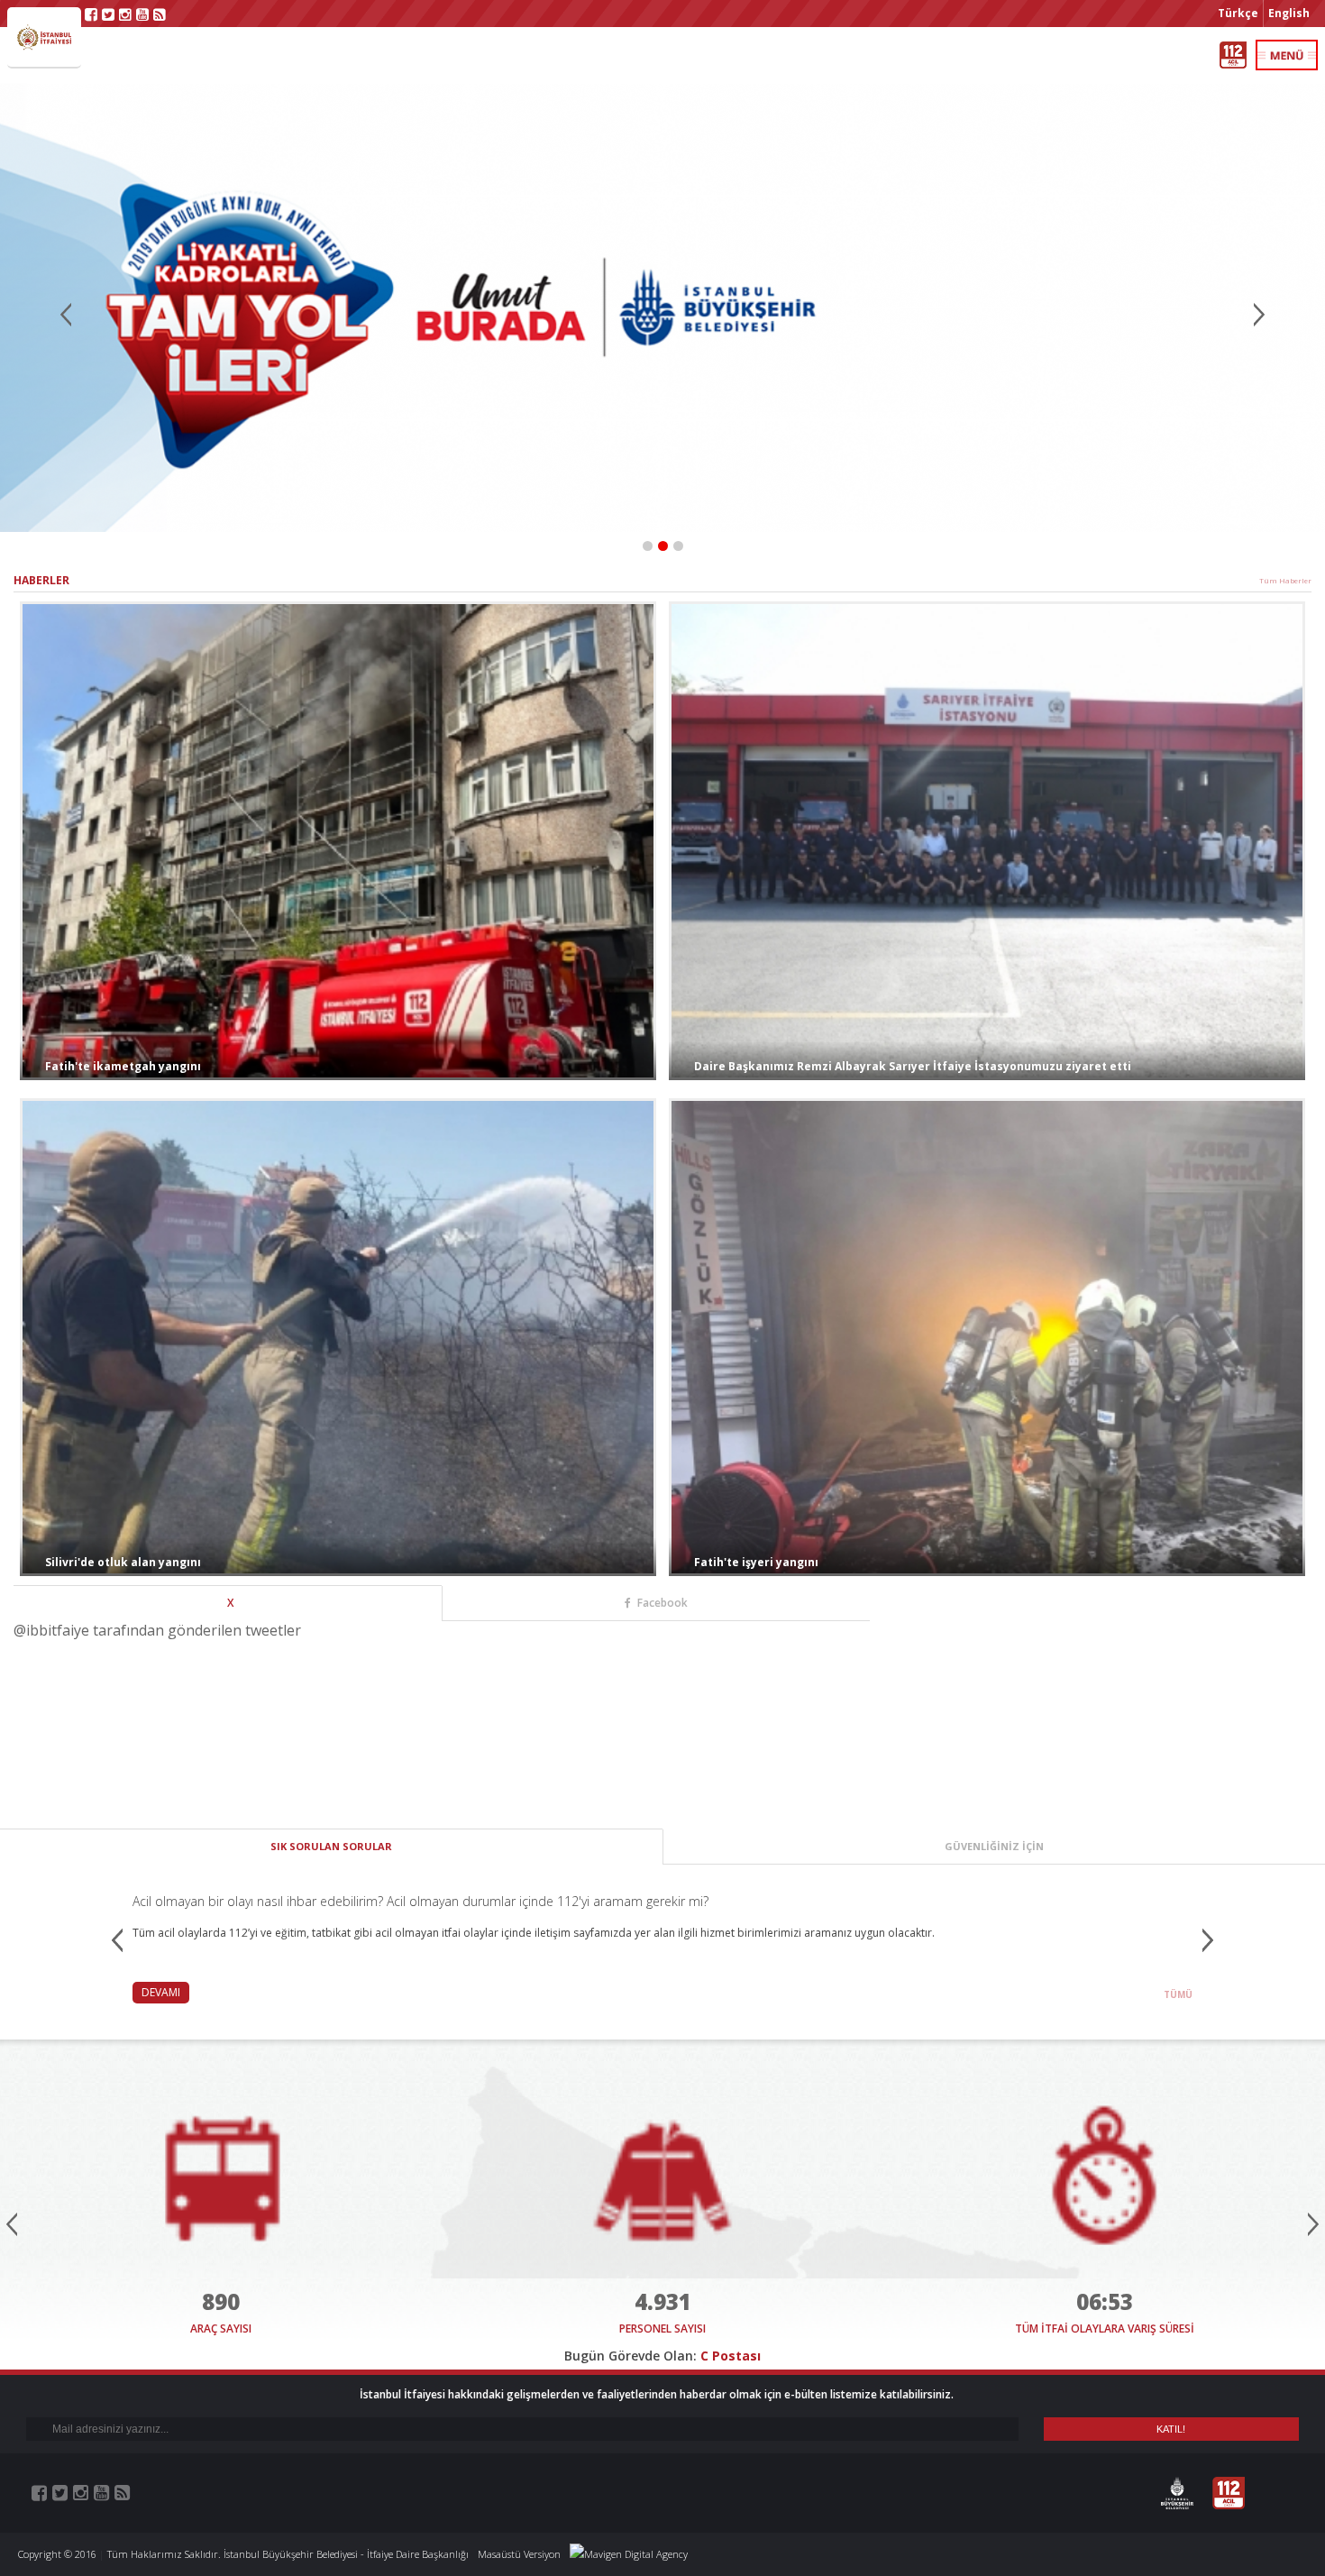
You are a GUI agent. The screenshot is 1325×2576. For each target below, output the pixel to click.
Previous (68, 317)
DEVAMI (161, 1992)
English (1289, 13)
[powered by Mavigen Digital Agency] (629, 2554)
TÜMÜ (1178, 1994)
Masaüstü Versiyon (519, 2554)
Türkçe (1238, 13)
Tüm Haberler (1285, 580)
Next (1257, 317)
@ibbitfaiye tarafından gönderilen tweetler (157, 1630)
